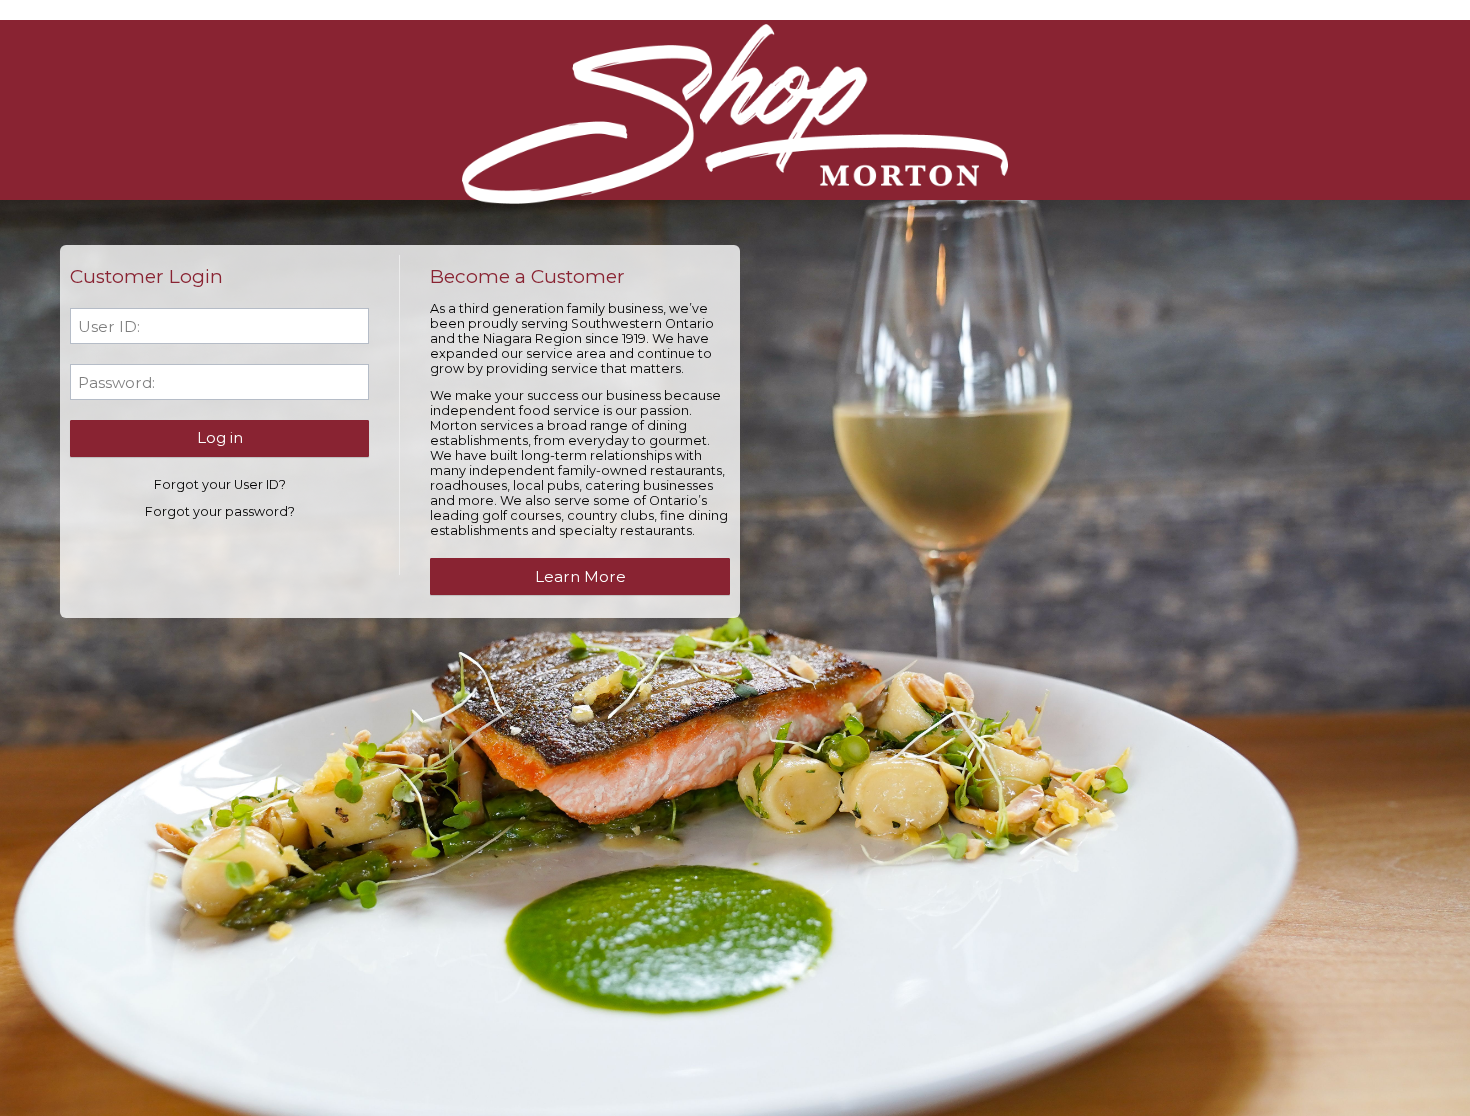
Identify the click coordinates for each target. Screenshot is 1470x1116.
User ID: (109, 326)
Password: (116, 382)
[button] (219, 438)
